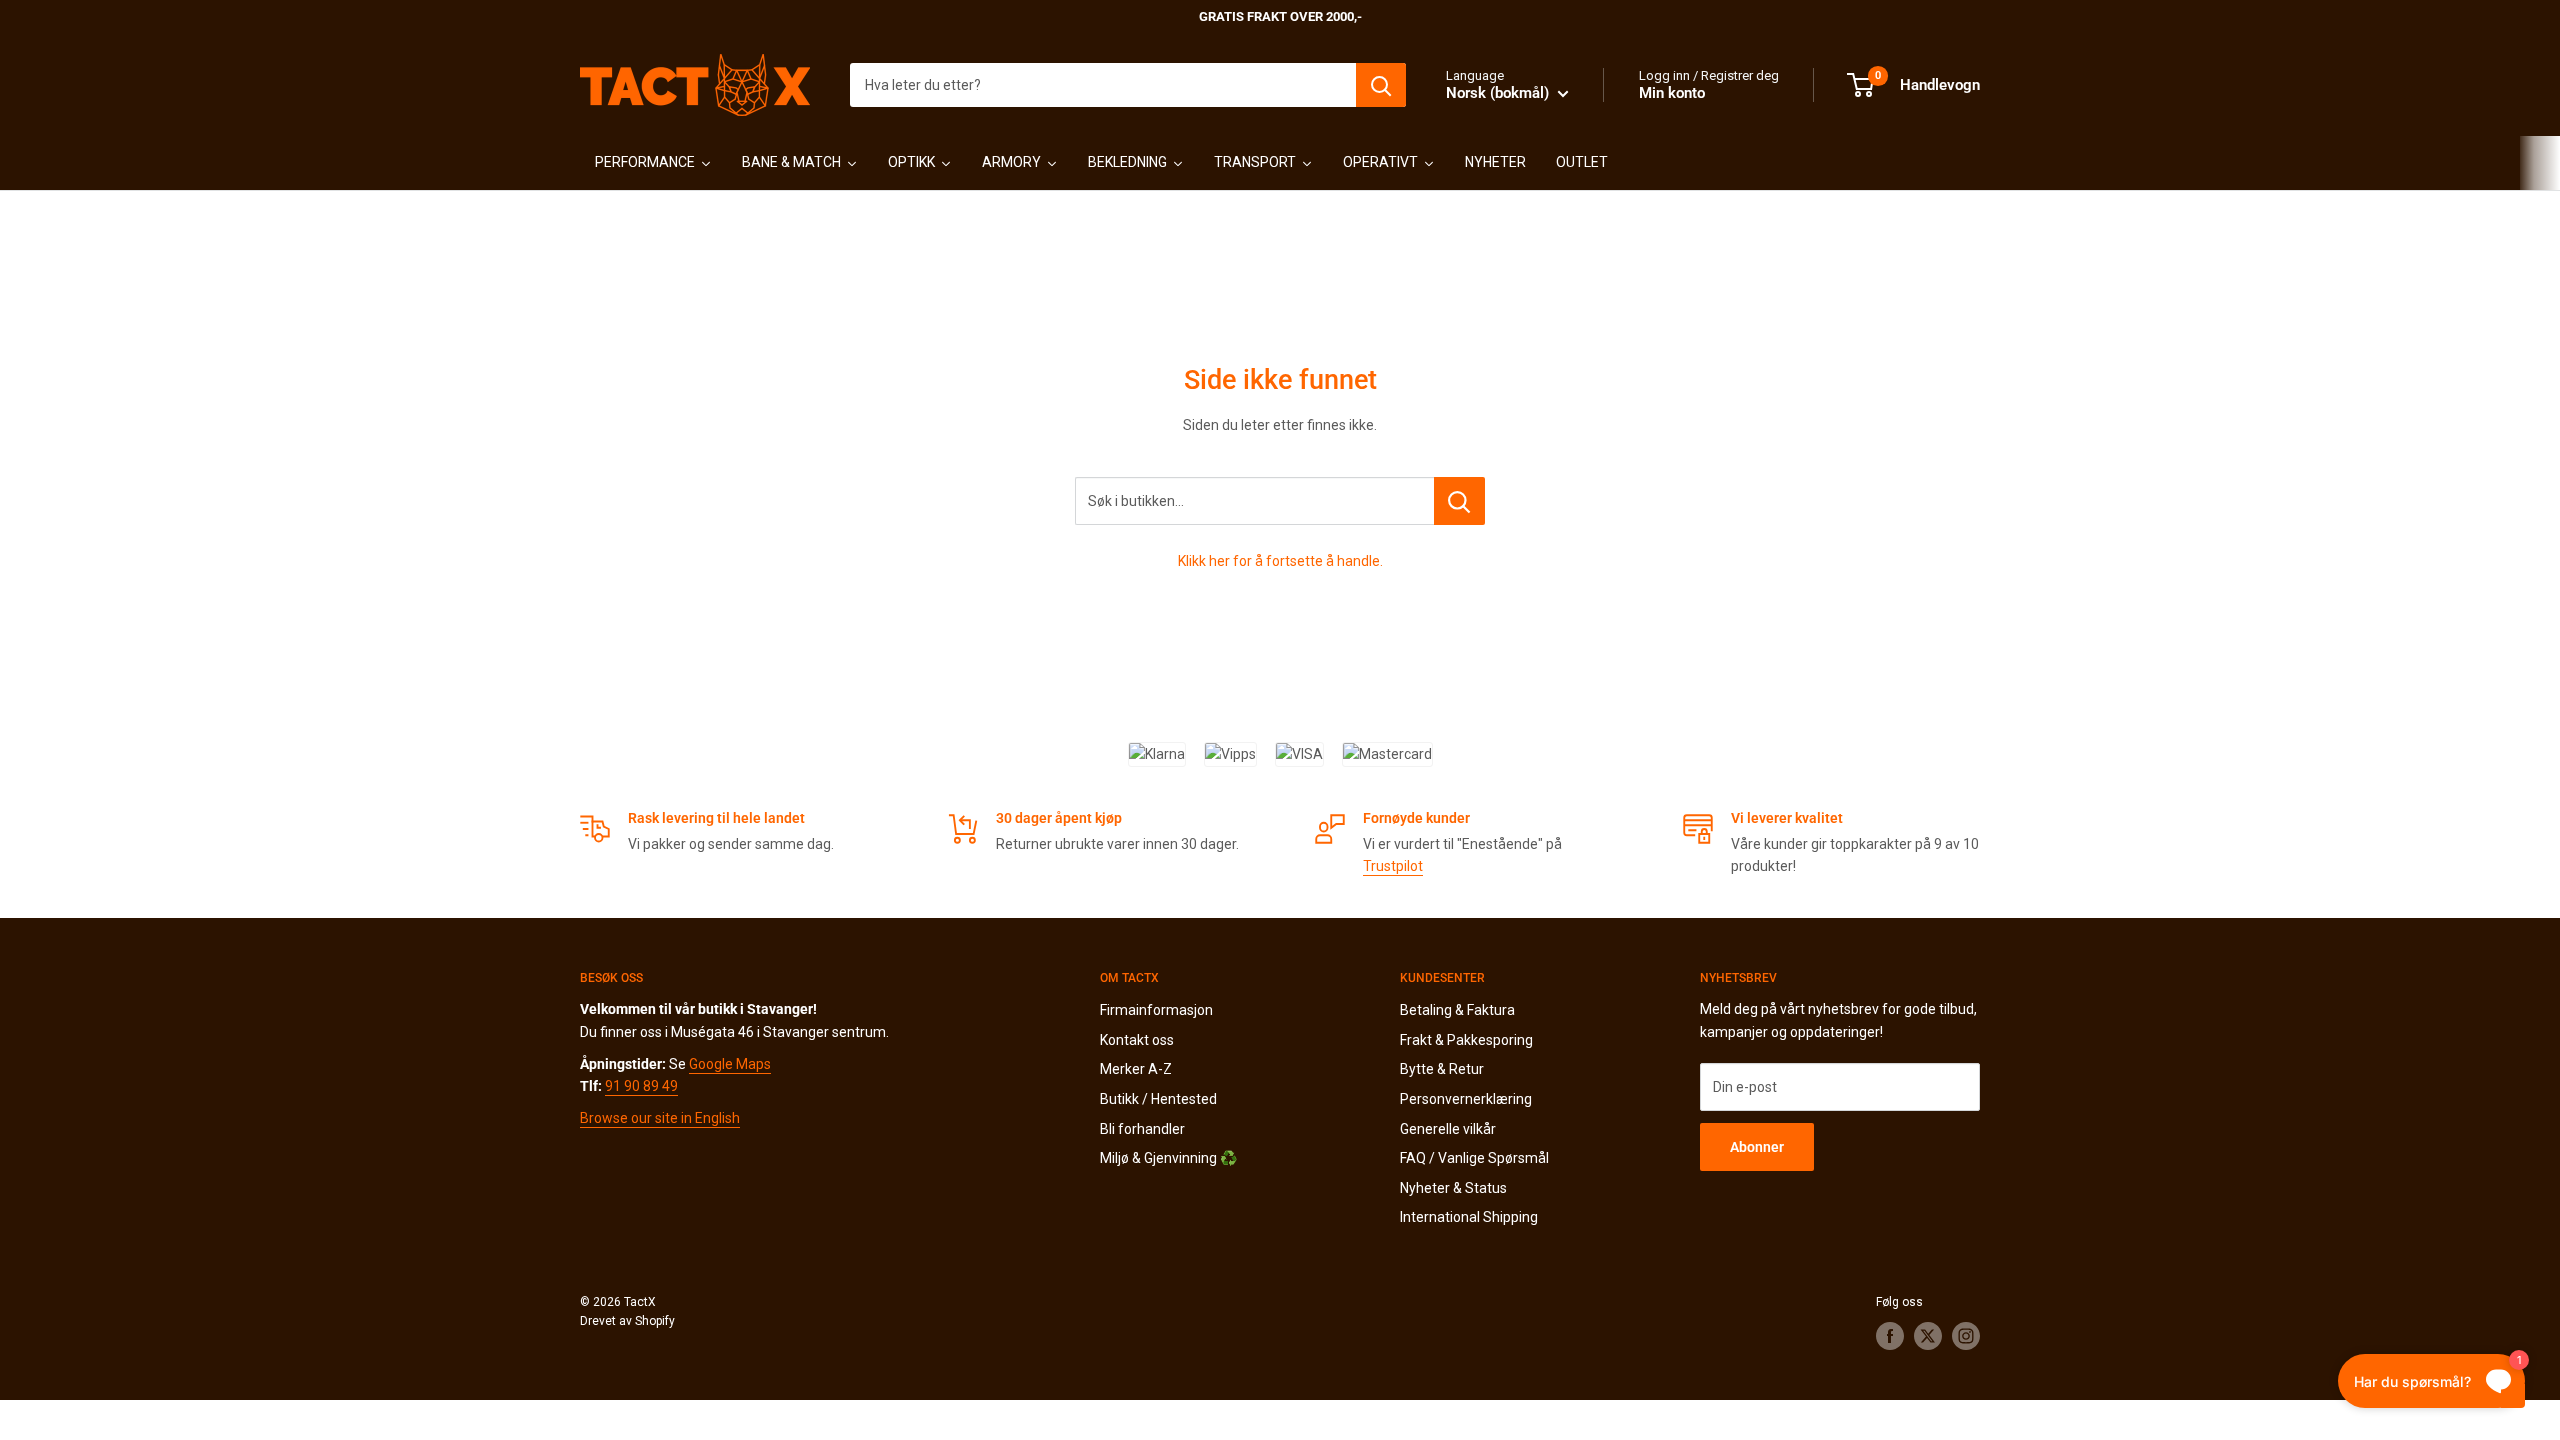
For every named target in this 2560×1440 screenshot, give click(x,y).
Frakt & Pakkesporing (1466, 1040)
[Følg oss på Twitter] (1928, 1336)
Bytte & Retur (1442, 1069)
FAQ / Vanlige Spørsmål (1474, 1158)
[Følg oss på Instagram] (1966, 1336)
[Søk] (1381, 85)
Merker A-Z (1136, 1069)
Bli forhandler (1142, 1129)
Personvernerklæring (1466, 1099)
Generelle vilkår (1448, 1129)
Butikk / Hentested (1158, 1099)
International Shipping (1469, 1217)
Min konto (1672, 93)
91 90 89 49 (641, 1086)
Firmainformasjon (1156, 1010)
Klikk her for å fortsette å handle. (1280, 561)
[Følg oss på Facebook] (1890, 1336)
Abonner (1757, 1147)
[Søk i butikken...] (1459, 501)
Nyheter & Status (1453, 1188)
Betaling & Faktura (1457, 1010)
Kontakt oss (1137, 1040)
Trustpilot (1393, 866)
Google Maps (730, 1064)
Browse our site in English (660, 1118)
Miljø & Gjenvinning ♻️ (1168, 1158)
